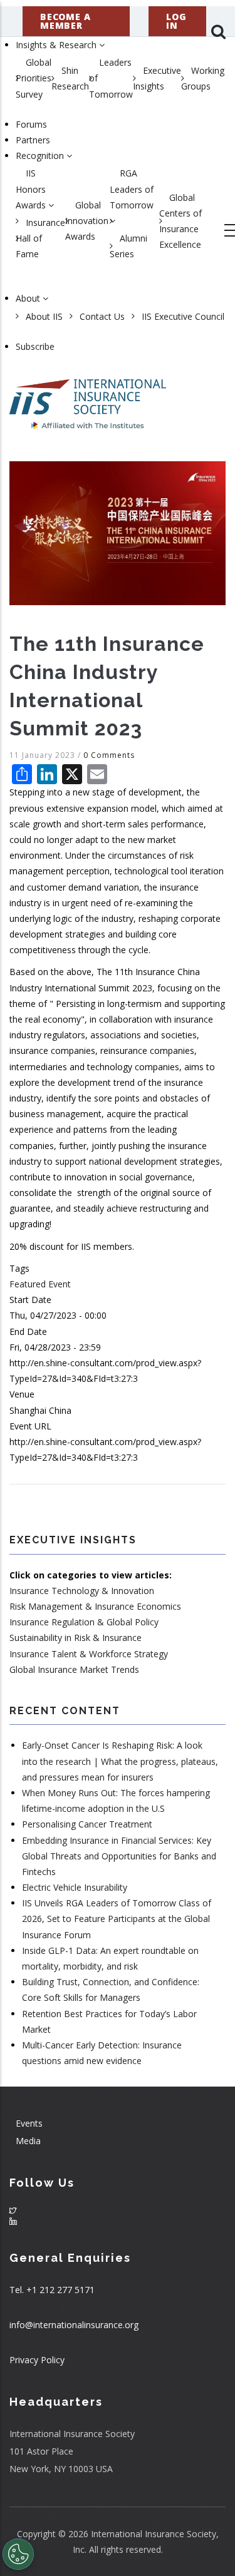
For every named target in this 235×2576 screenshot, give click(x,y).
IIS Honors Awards (32, 189)
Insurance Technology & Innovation (82, 1591)
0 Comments (109, 755)
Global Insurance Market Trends (74, 1669)
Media (28, 2141)
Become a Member (65, 21)
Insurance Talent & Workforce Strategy (89, 1654)
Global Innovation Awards (87, 221)
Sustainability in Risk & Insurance (76, 1638)
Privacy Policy (37, 2360)
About (29, 298)
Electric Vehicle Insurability (75, 1887)
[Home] (88, 398)
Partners (33, 140)
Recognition (41, 156)
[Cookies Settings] (18, 2554)
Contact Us (102, 316)
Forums (31, 124)
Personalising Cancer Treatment (87, 1824)
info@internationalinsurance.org (74, 2325)
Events (29, 2123)
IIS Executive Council (183, 316)
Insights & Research (57, 45)
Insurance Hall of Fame (40, 238)
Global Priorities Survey (34, 78)
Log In (176, 21)
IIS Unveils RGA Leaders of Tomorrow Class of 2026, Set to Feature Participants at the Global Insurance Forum (117, 1919)
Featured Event (40, 1284)
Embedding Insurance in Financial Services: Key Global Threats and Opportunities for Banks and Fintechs (119, 1856)
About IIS (44, 316)
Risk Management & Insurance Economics (95, 1606)
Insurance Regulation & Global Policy (84, 1622)
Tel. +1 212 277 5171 (52, 2290)
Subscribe (35, 346)
